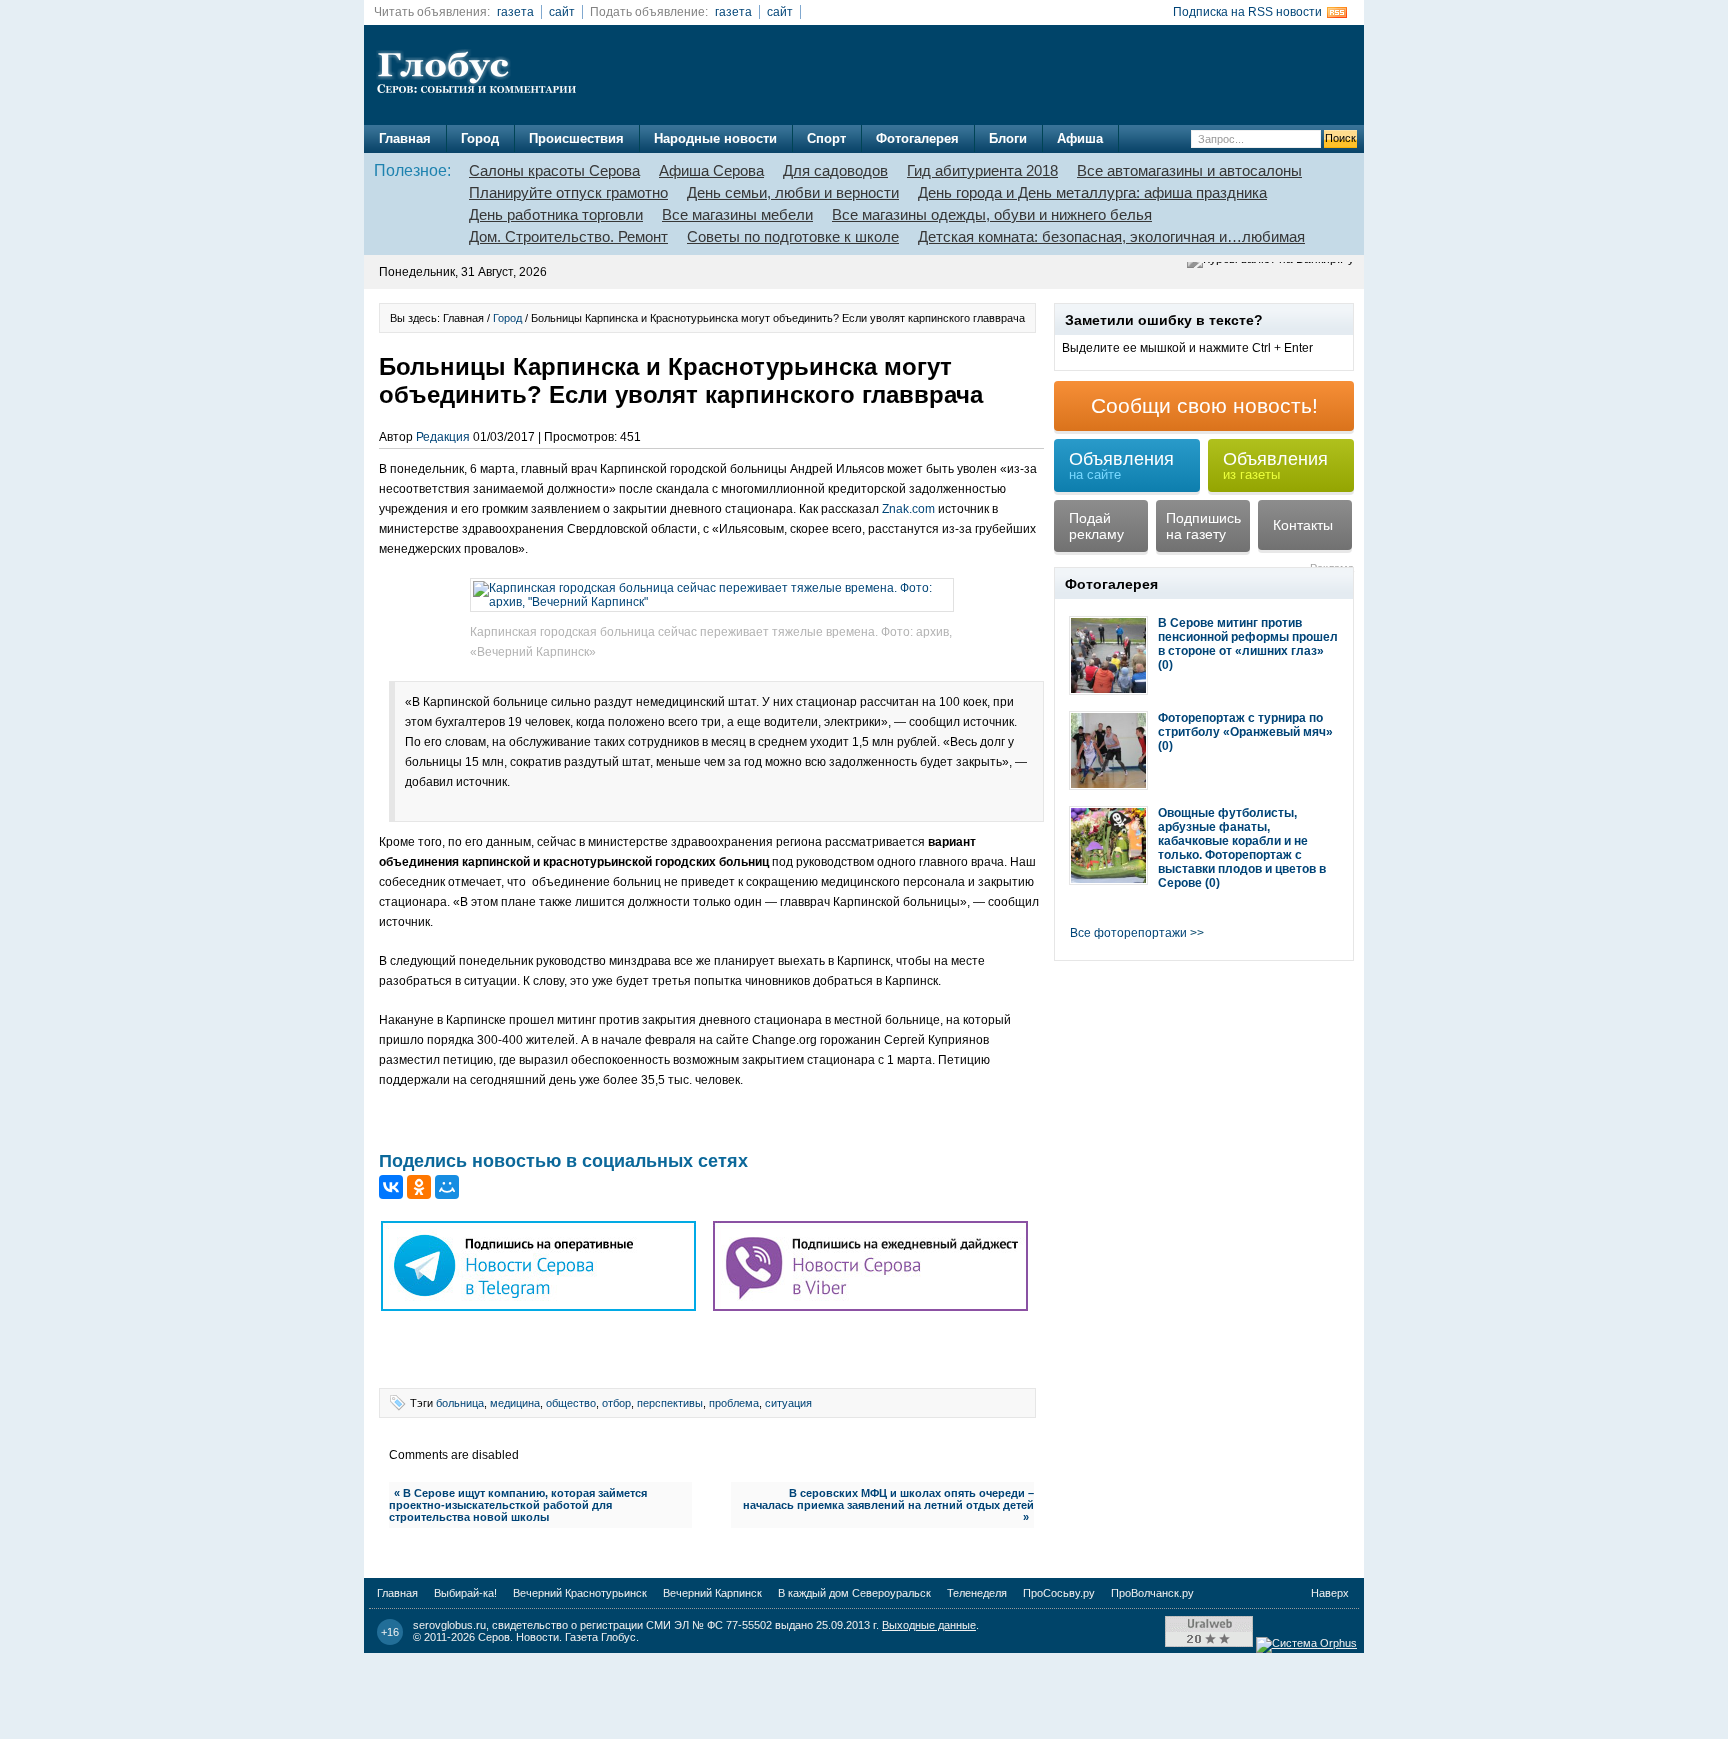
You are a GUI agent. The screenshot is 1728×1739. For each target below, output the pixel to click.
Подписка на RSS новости (1247, 12)
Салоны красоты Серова (554, 170)
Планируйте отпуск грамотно (568, 192)
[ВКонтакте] (391, 1187)
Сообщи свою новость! (1204, 405)
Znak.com (908, 509)
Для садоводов (835, 170)
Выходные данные (929, 1625)
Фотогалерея (917, 138)
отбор (616, 1403)
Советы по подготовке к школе (793, 236)
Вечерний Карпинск (712, 1593)
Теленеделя (977, 1593)
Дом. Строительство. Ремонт (568, 236)
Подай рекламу (1096, 526)
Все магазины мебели (737, 214)
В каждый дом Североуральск (854, 1593)
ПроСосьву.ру (1059, 1593)
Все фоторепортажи (1128, 933)
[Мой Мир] (447, 1187)
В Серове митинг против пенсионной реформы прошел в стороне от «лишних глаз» (1248, 637)
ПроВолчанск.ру (1152, 1593)
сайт (562, 12)
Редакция (443, 437)
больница (460, 1403)
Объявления (1121, 465)
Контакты (1303, 525)
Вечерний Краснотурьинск (580, 1593)
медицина (515, 1403)
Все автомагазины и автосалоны (1189, 170)
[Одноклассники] (419, 1187)
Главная (405, 138)
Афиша (1080, 138)
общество (571, 1403)
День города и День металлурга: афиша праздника (1092, 192)
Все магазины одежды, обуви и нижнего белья (992, 214)
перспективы (670, 1403)
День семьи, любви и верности (793, 192)
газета (515, 12)
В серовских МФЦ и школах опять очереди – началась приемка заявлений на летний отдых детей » (888, 1505)
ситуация (788, 1403)
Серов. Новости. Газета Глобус (557, 1637)
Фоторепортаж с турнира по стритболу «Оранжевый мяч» (1245, 725)
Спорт (826, 138)
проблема (734, 1403)
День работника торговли (556, 214)
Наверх (1330, 1593)
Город (480, 138)
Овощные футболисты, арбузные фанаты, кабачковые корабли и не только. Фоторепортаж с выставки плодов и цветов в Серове (1242, 848)
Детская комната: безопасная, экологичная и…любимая (1111, 236)
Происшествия (576, 138)
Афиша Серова (711, 170)
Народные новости (715, 138)
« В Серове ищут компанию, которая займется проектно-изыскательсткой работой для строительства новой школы (518, 1505)
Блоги (1008, 138)
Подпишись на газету (1203, 526)
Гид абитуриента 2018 (982, 170)
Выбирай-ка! (465, 1593)
